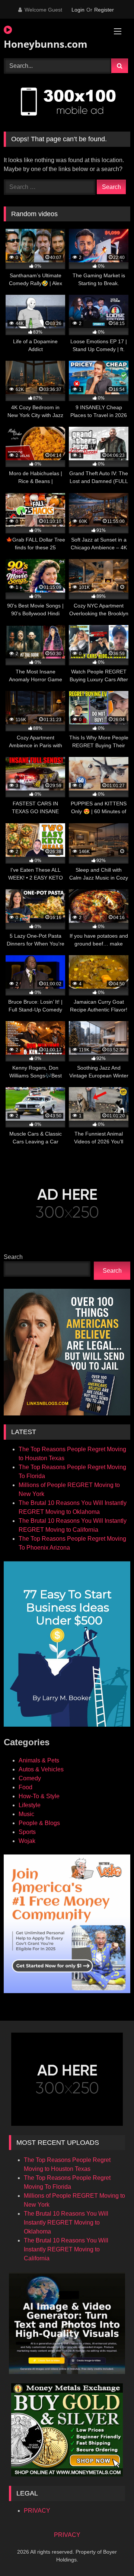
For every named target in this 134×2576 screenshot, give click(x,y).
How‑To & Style (39, 1796)
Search (13, 1257)
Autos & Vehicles (41, 1769)
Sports (27, 1832)
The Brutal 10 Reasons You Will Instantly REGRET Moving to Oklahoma (66, 2223)
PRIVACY (37, 2511)
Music (26, 1814)
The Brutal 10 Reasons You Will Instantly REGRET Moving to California (66, 2249)
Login (78, 10)
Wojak (27, 1841)
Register (104, 10)
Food (25, 1787)
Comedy (30, 1778)
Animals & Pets (39, 1760)
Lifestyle (30, 1805)
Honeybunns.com (46, 44)
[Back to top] (111, 2554)
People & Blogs (39, 1823)
